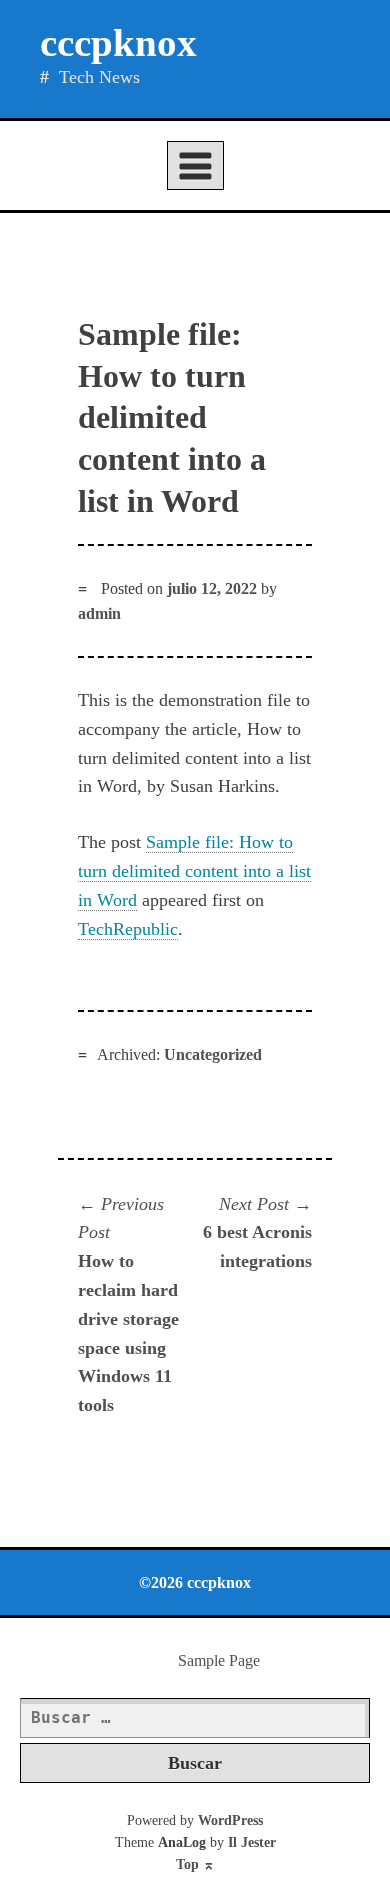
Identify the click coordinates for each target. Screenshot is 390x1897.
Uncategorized (213, 1054)
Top (195, 1864)
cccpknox (118, 42)
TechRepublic (128, 929)
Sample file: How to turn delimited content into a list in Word (194, 871)
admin (99, 613)
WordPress (230, 1820)
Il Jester (252, 1842)
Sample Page (219, 1660)
